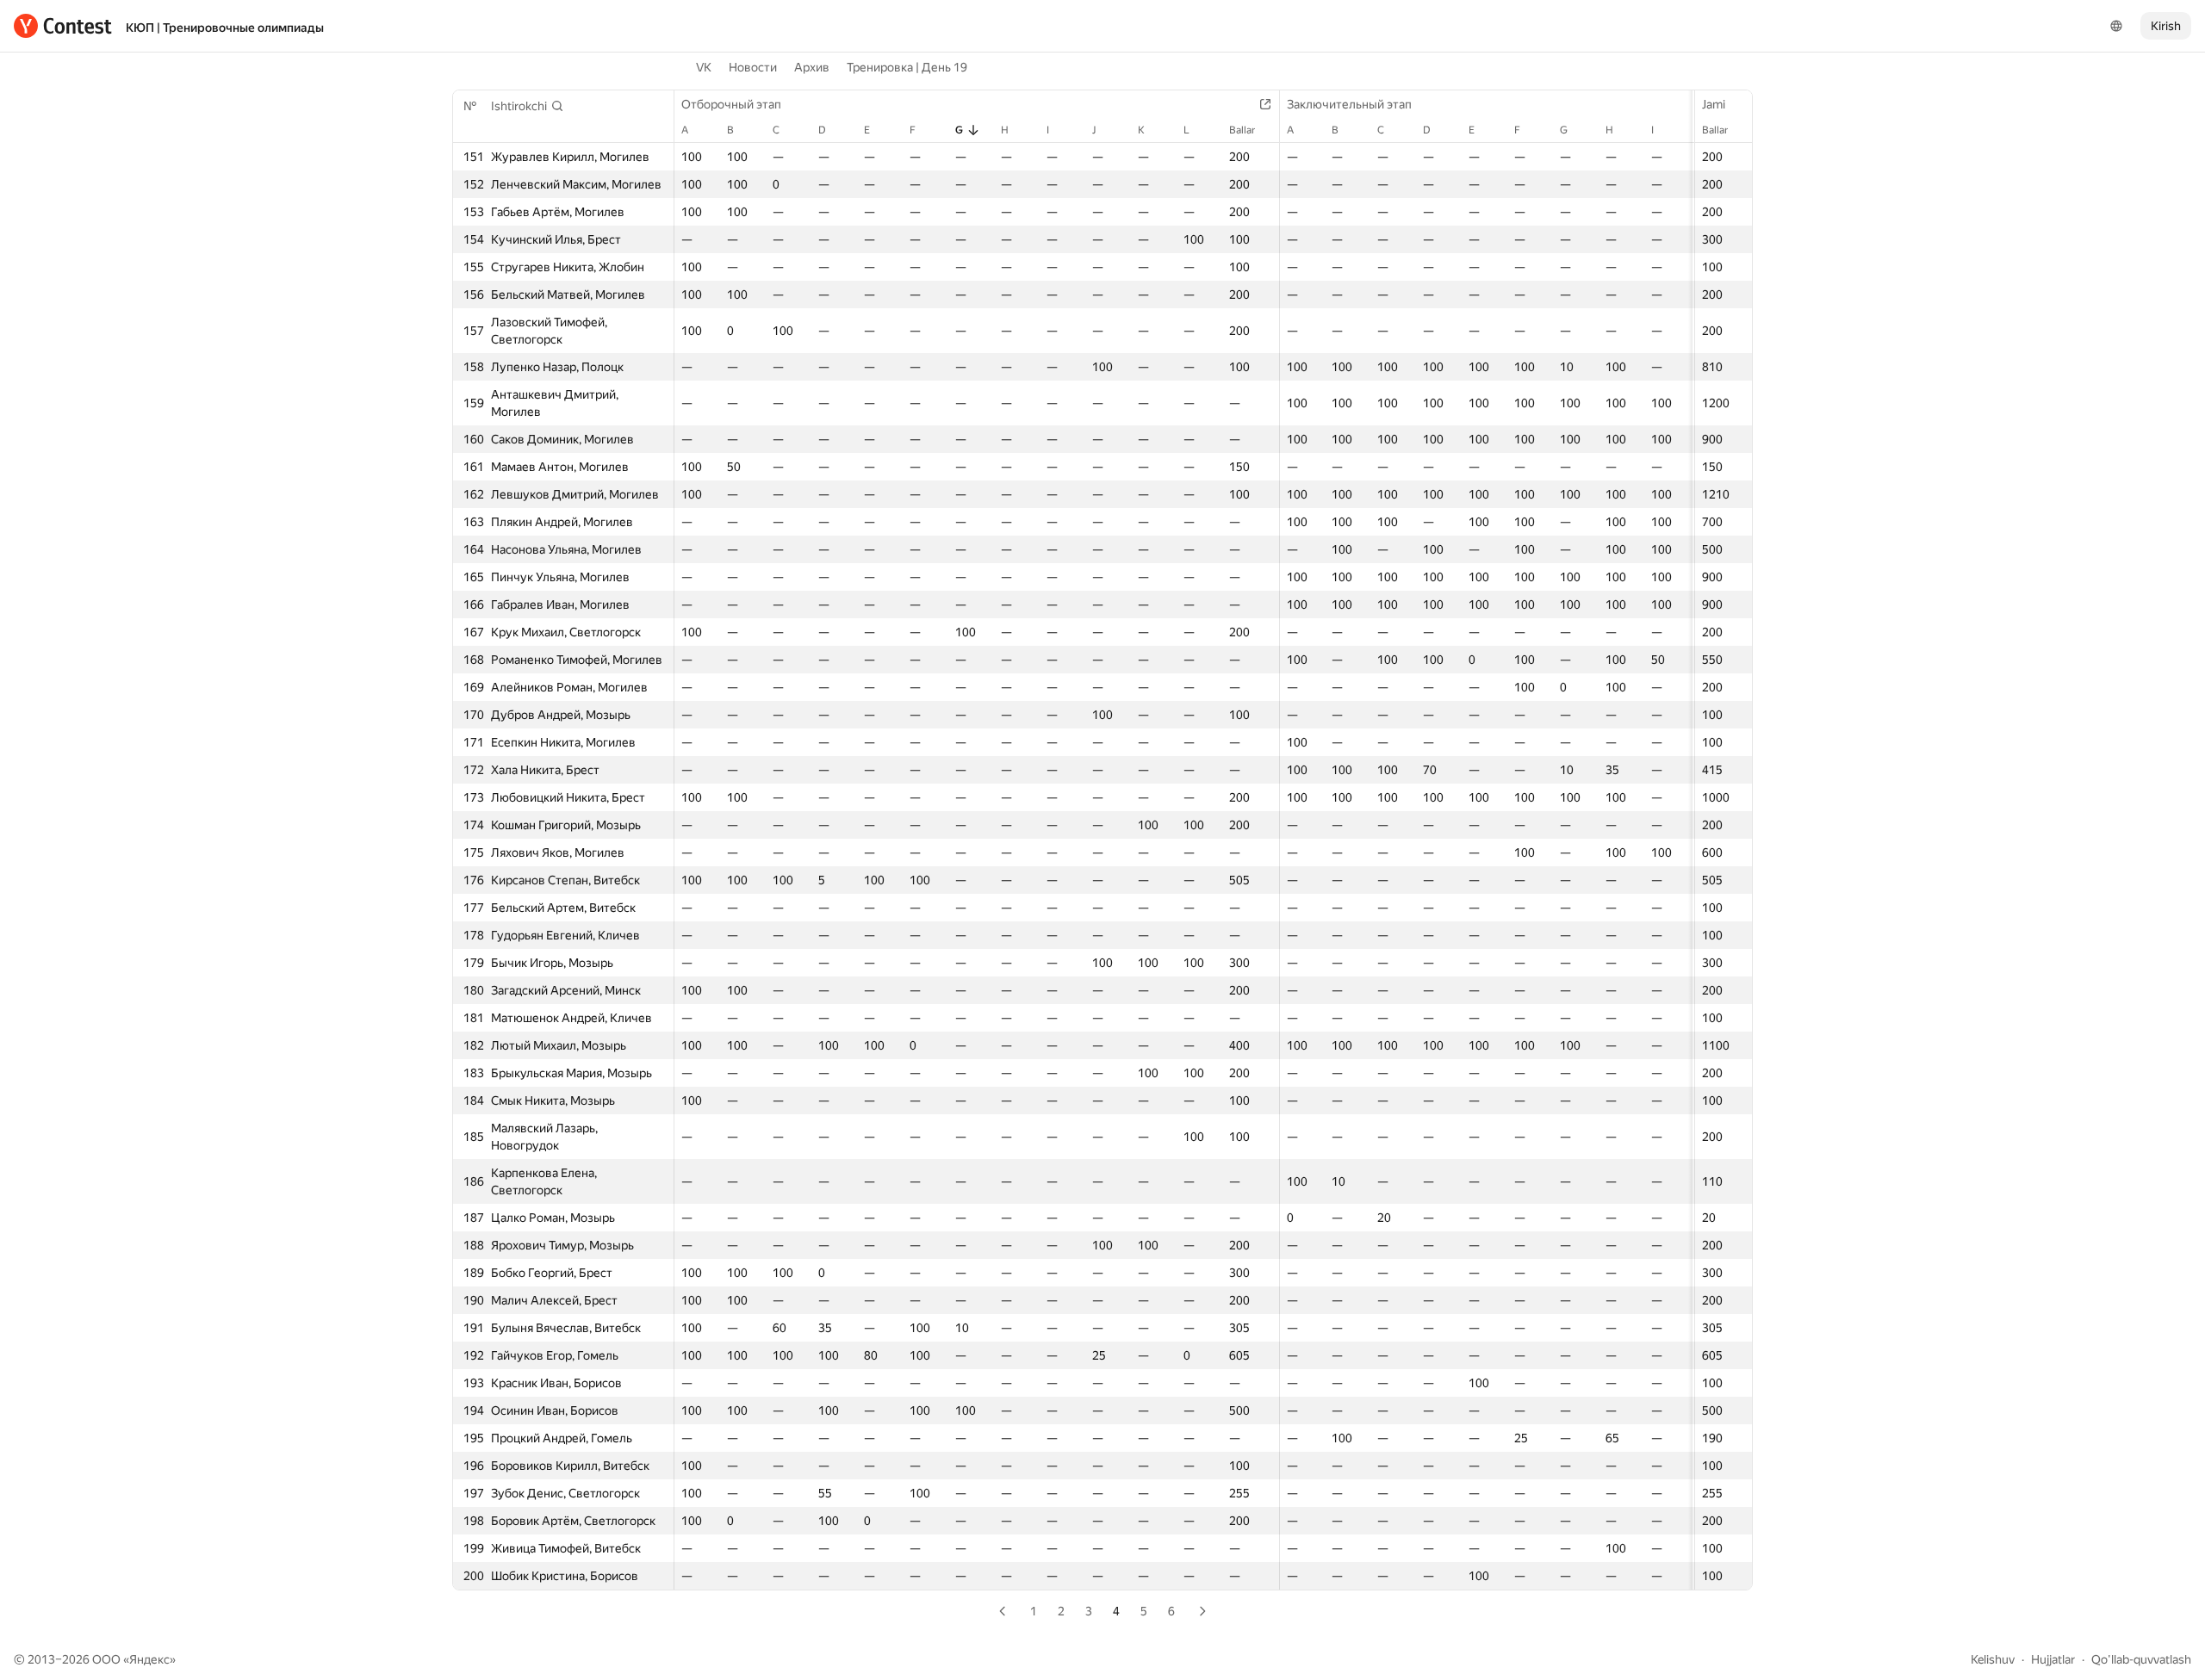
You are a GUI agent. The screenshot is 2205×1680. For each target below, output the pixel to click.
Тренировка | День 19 (907, 67)
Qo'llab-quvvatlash (2141, 1659)
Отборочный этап (731, 104)
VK (704, 67)
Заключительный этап (1349, 104)
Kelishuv (1993, 1659)
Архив (812, 67)
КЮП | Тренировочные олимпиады (225, 28)
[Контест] (63, 26)
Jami (1714, 104)
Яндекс (149, 1659)
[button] (528, 106)
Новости (753, 67)
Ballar (1715, 130)
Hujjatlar (2053, 1659)
